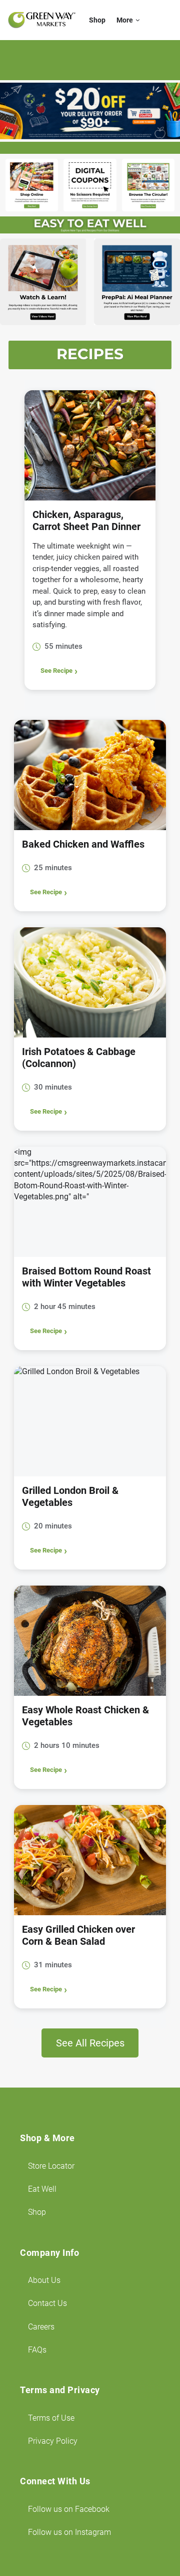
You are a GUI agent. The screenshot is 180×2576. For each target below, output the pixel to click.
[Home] (42, 20)
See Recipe (56, 671)
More (125, 20)
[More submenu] (138, 20)
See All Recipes (90, 2043)
